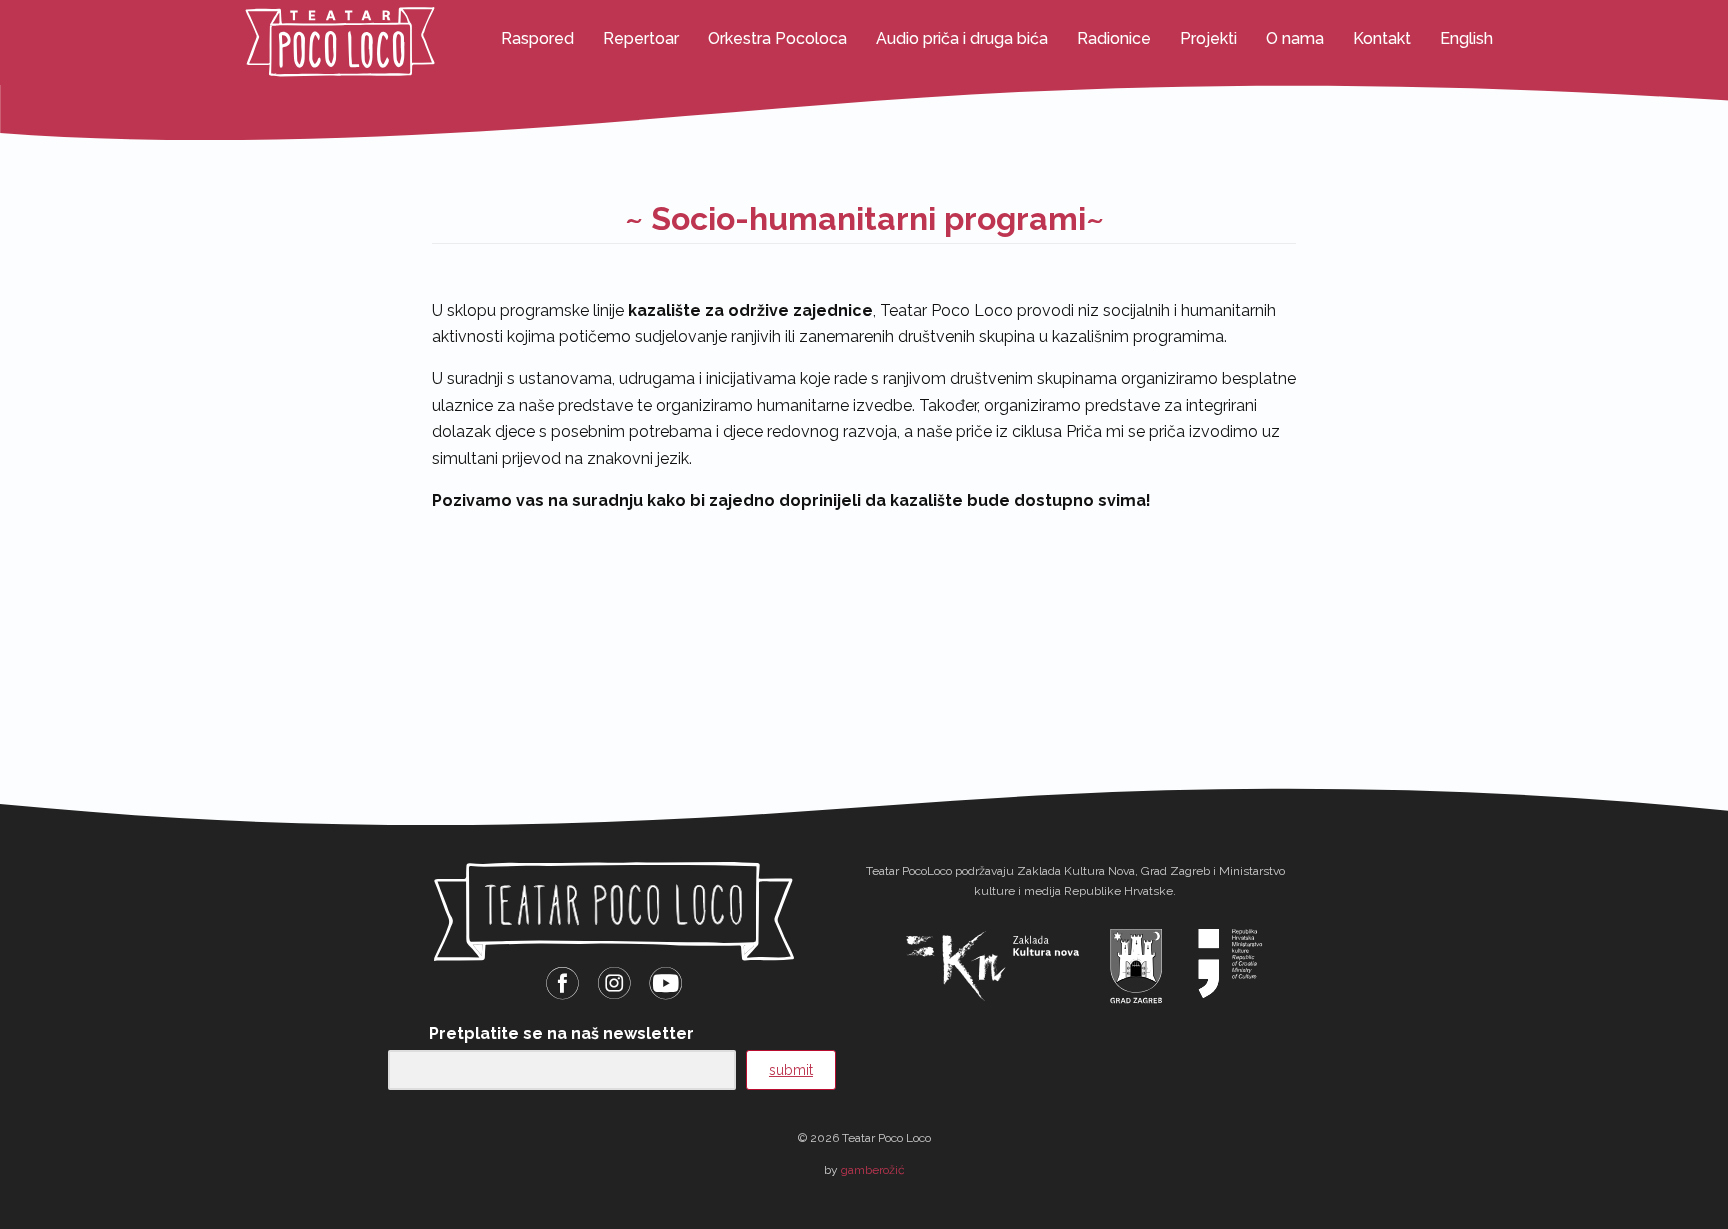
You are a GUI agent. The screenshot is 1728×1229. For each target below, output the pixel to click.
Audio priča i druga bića (962, 38)
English (1466, 38)
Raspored (537, 38)
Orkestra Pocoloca (777, 38)
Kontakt (1382, 38)
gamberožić (873, 1170)
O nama (1295, 38)
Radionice (1114, 38)
